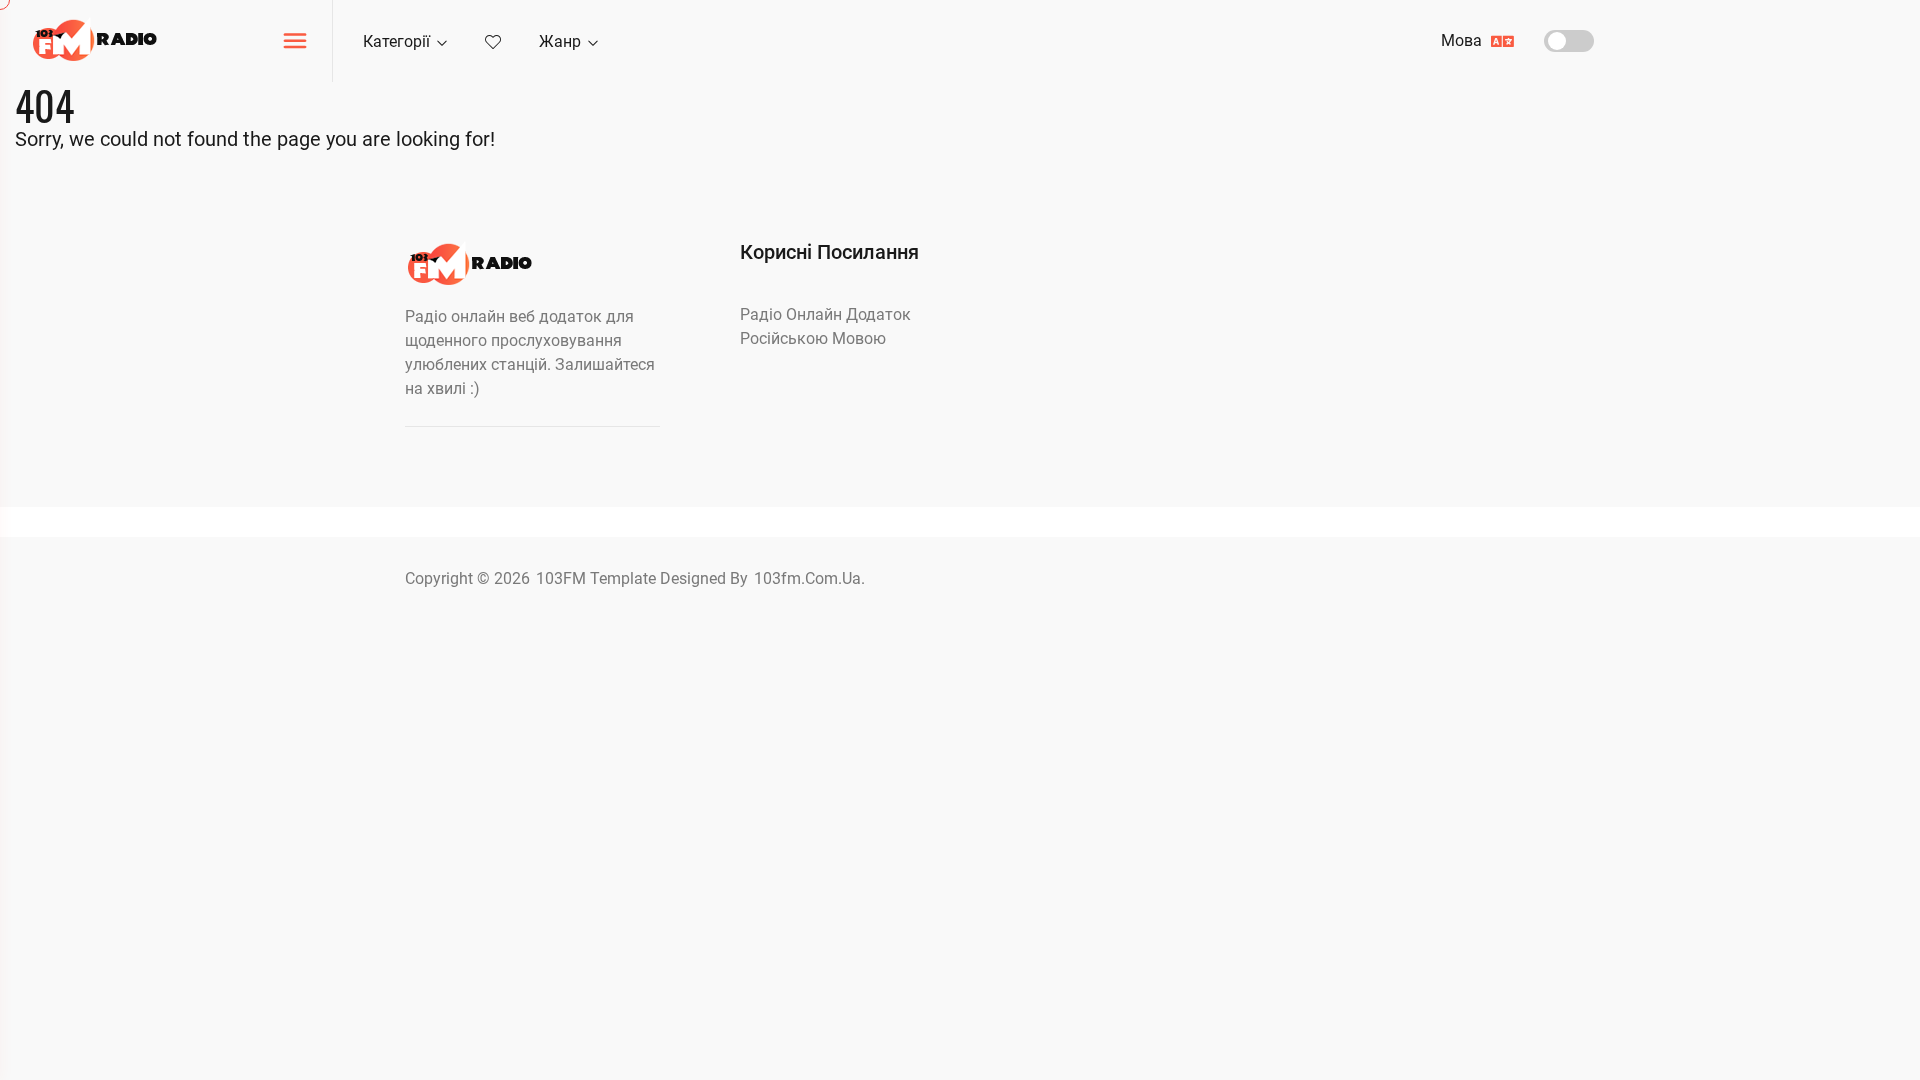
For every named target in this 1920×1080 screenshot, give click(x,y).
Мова (1463, 40)
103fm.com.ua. (809, 578)
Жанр (562, 41)
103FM (563, 578)
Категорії (398, 41)
